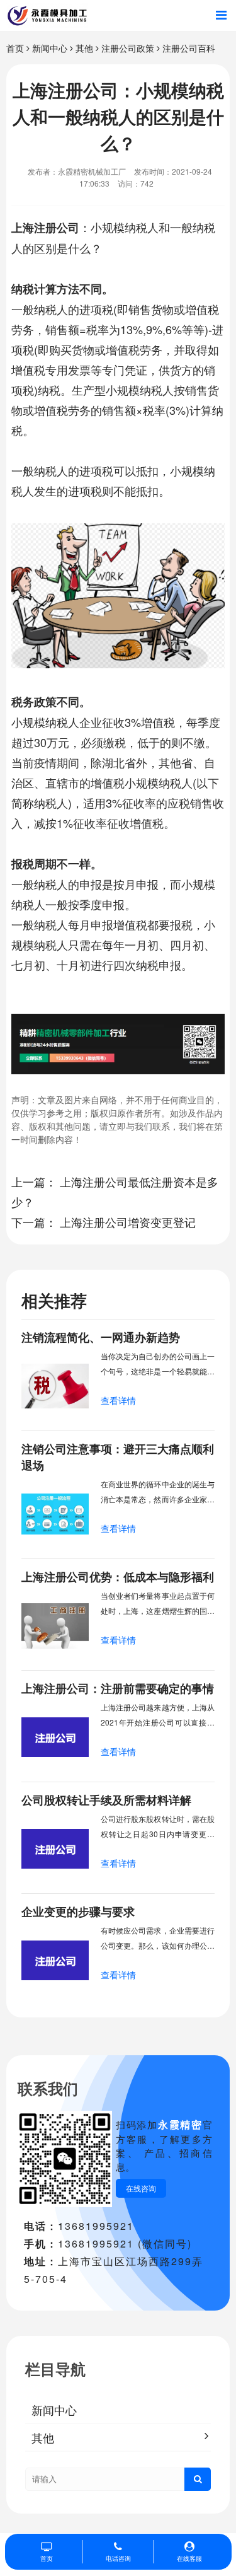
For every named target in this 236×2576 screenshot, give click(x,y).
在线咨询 (141, 2188)
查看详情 (118, 1400)
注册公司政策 (128, 48)
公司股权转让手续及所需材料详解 (106, 1800)
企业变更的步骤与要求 (78, 1912)
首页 (15, 48)
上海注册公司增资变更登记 (128, 1222)
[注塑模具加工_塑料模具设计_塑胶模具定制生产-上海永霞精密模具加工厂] (47, 16)
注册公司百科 (189, 48)
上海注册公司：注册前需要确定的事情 (118, 1688)
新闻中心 (50, 48)
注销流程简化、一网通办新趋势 (101, 1337)
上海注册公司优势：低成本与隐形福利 (118, 1577)
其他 (84, 48)
